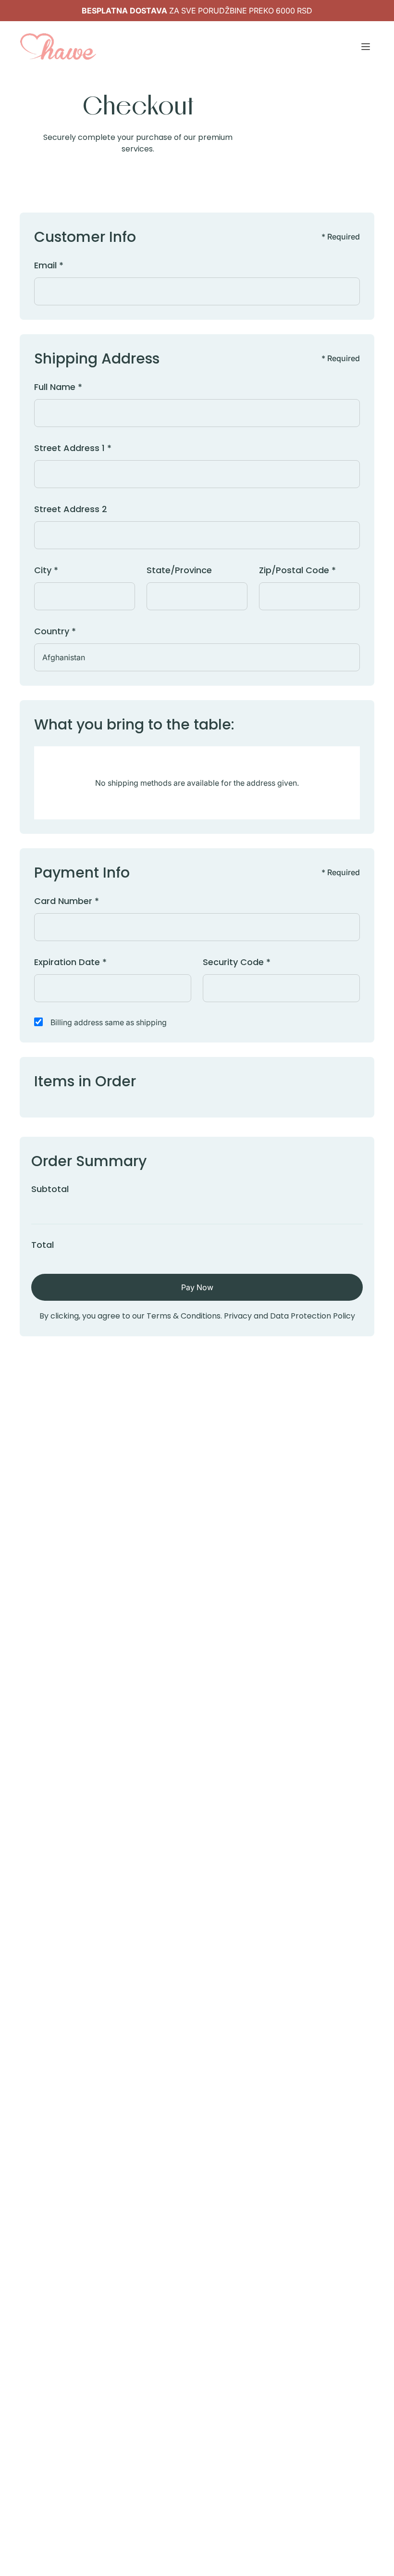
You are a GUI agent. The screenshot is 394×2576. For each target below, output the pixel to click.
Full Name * (58, 387)
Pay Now (197, 1287)
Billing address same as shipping (109, 1022)
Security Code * (237, 962)
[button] (366, 47)
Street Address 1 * (73, 448)
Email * (49, 265)
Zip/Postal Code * (297, 570)
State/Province (179, 570)
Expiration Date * (70, 962)
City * (46, 570)
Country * (55, 631)
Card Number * (67, 901)
